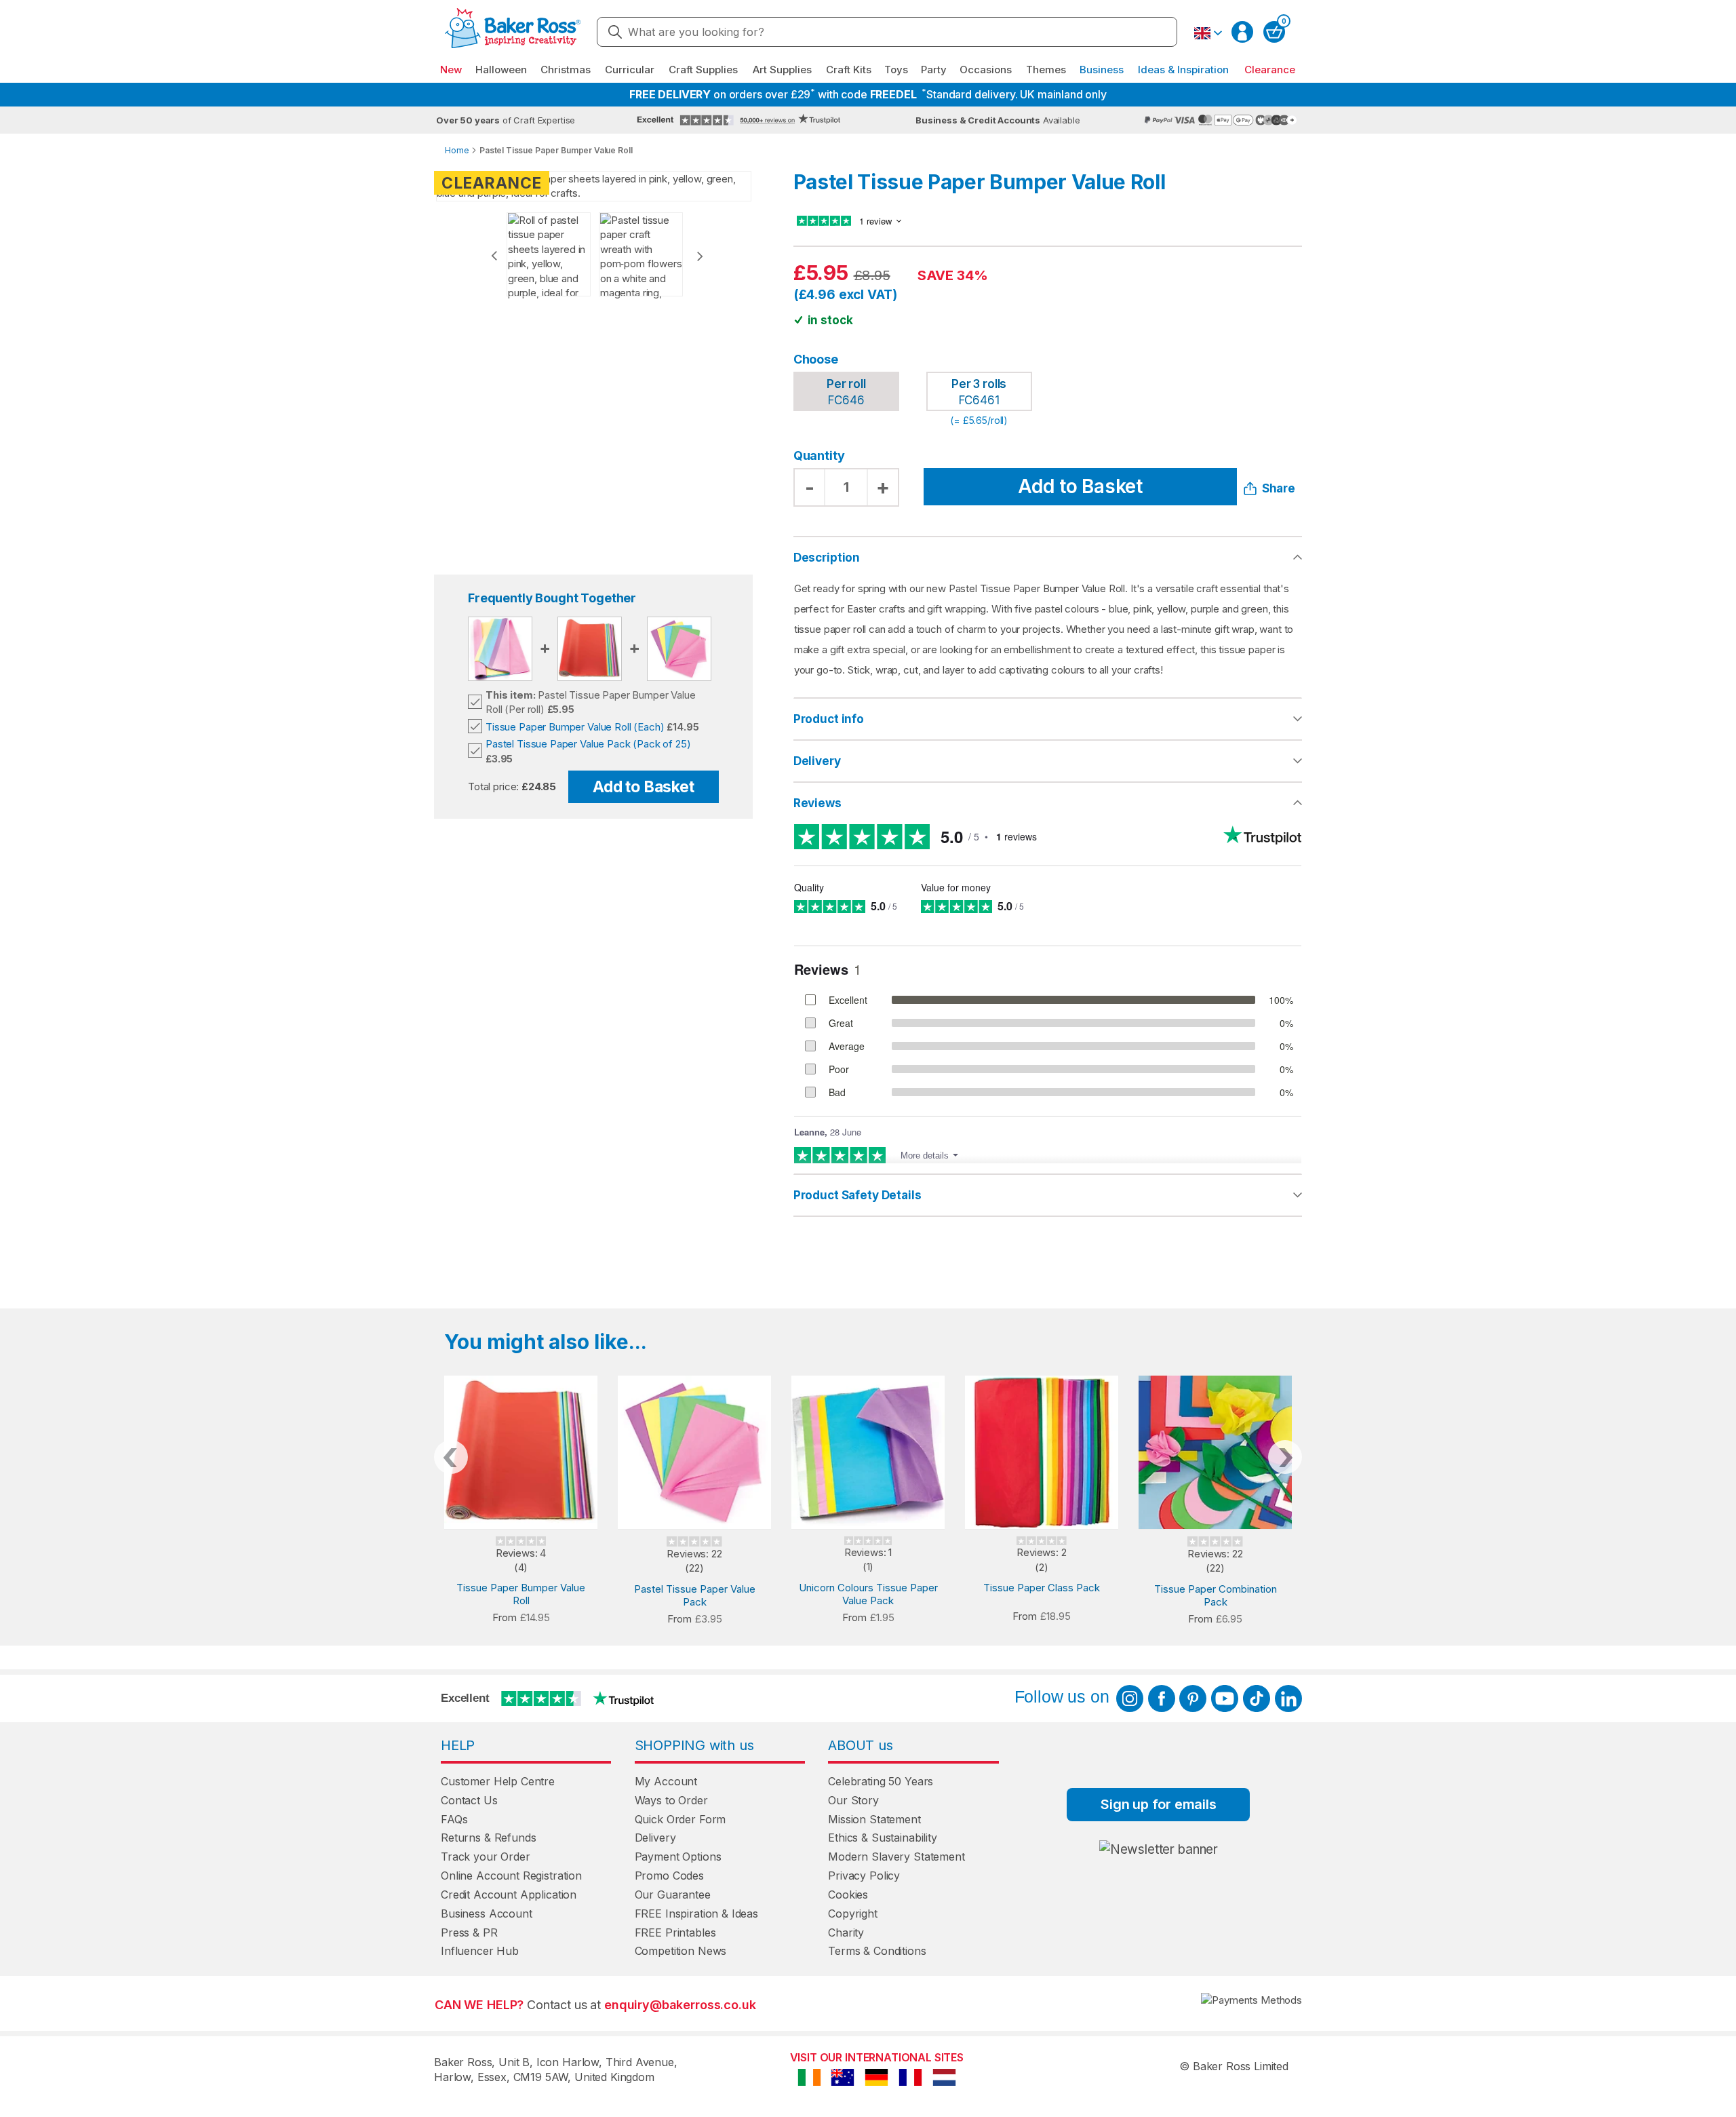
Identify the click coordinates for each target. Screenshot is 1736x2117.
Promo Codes (669, 1876)
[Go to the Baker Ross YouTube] (1225, 1698)
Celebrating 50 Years (881, 1781)
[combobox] (887, 32)
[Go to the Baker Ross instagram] (1130, 1698)
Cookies (848, 1895)
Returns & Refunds (488, 1838)
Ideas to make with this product (1048, 1195)
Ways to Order (671, 1800)
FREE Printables (675, 1933)
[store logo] (513, 32)
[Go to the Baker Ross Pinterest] (1193, 1698)
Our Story (853, 1800)
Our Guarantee (673, 1895)
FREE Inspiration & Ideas (696, 1914)
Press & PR (469, 1933)
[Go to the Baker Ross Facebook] (1162, 1698)
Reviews (817, 803)
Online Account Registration (511, 1876)
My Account (666, 1781)
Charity (846, 1933)
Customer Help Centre (498, 1781)
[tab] (1048, 720)
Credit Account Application (509, 1895)
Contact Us (469, 1800)
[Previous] (494, 256)
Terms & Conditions (877, 1951)
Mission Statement (874, 1819)
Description (827, 558)
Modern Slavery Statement (896, 1857)
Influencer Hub (480, 1951)
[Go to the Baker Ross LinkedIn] (1288, 1698)
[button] (1208, 33)
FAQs (454, 1819)
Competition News (681, 1951)
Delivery (817, 761)
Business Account (487, 1914)
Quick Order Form (680, 1819)
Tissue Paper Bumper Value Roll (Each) (575, 727)
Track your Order (486, 1857)
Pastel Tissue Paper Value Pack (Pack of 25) (588, 744)
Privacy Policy (864, 1876)
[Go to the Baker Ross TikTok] (1257, 1698)
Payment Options (678, 1857)
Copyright (853, 1914)
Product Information (1048, 719)
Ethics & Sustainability (883, 1838)
